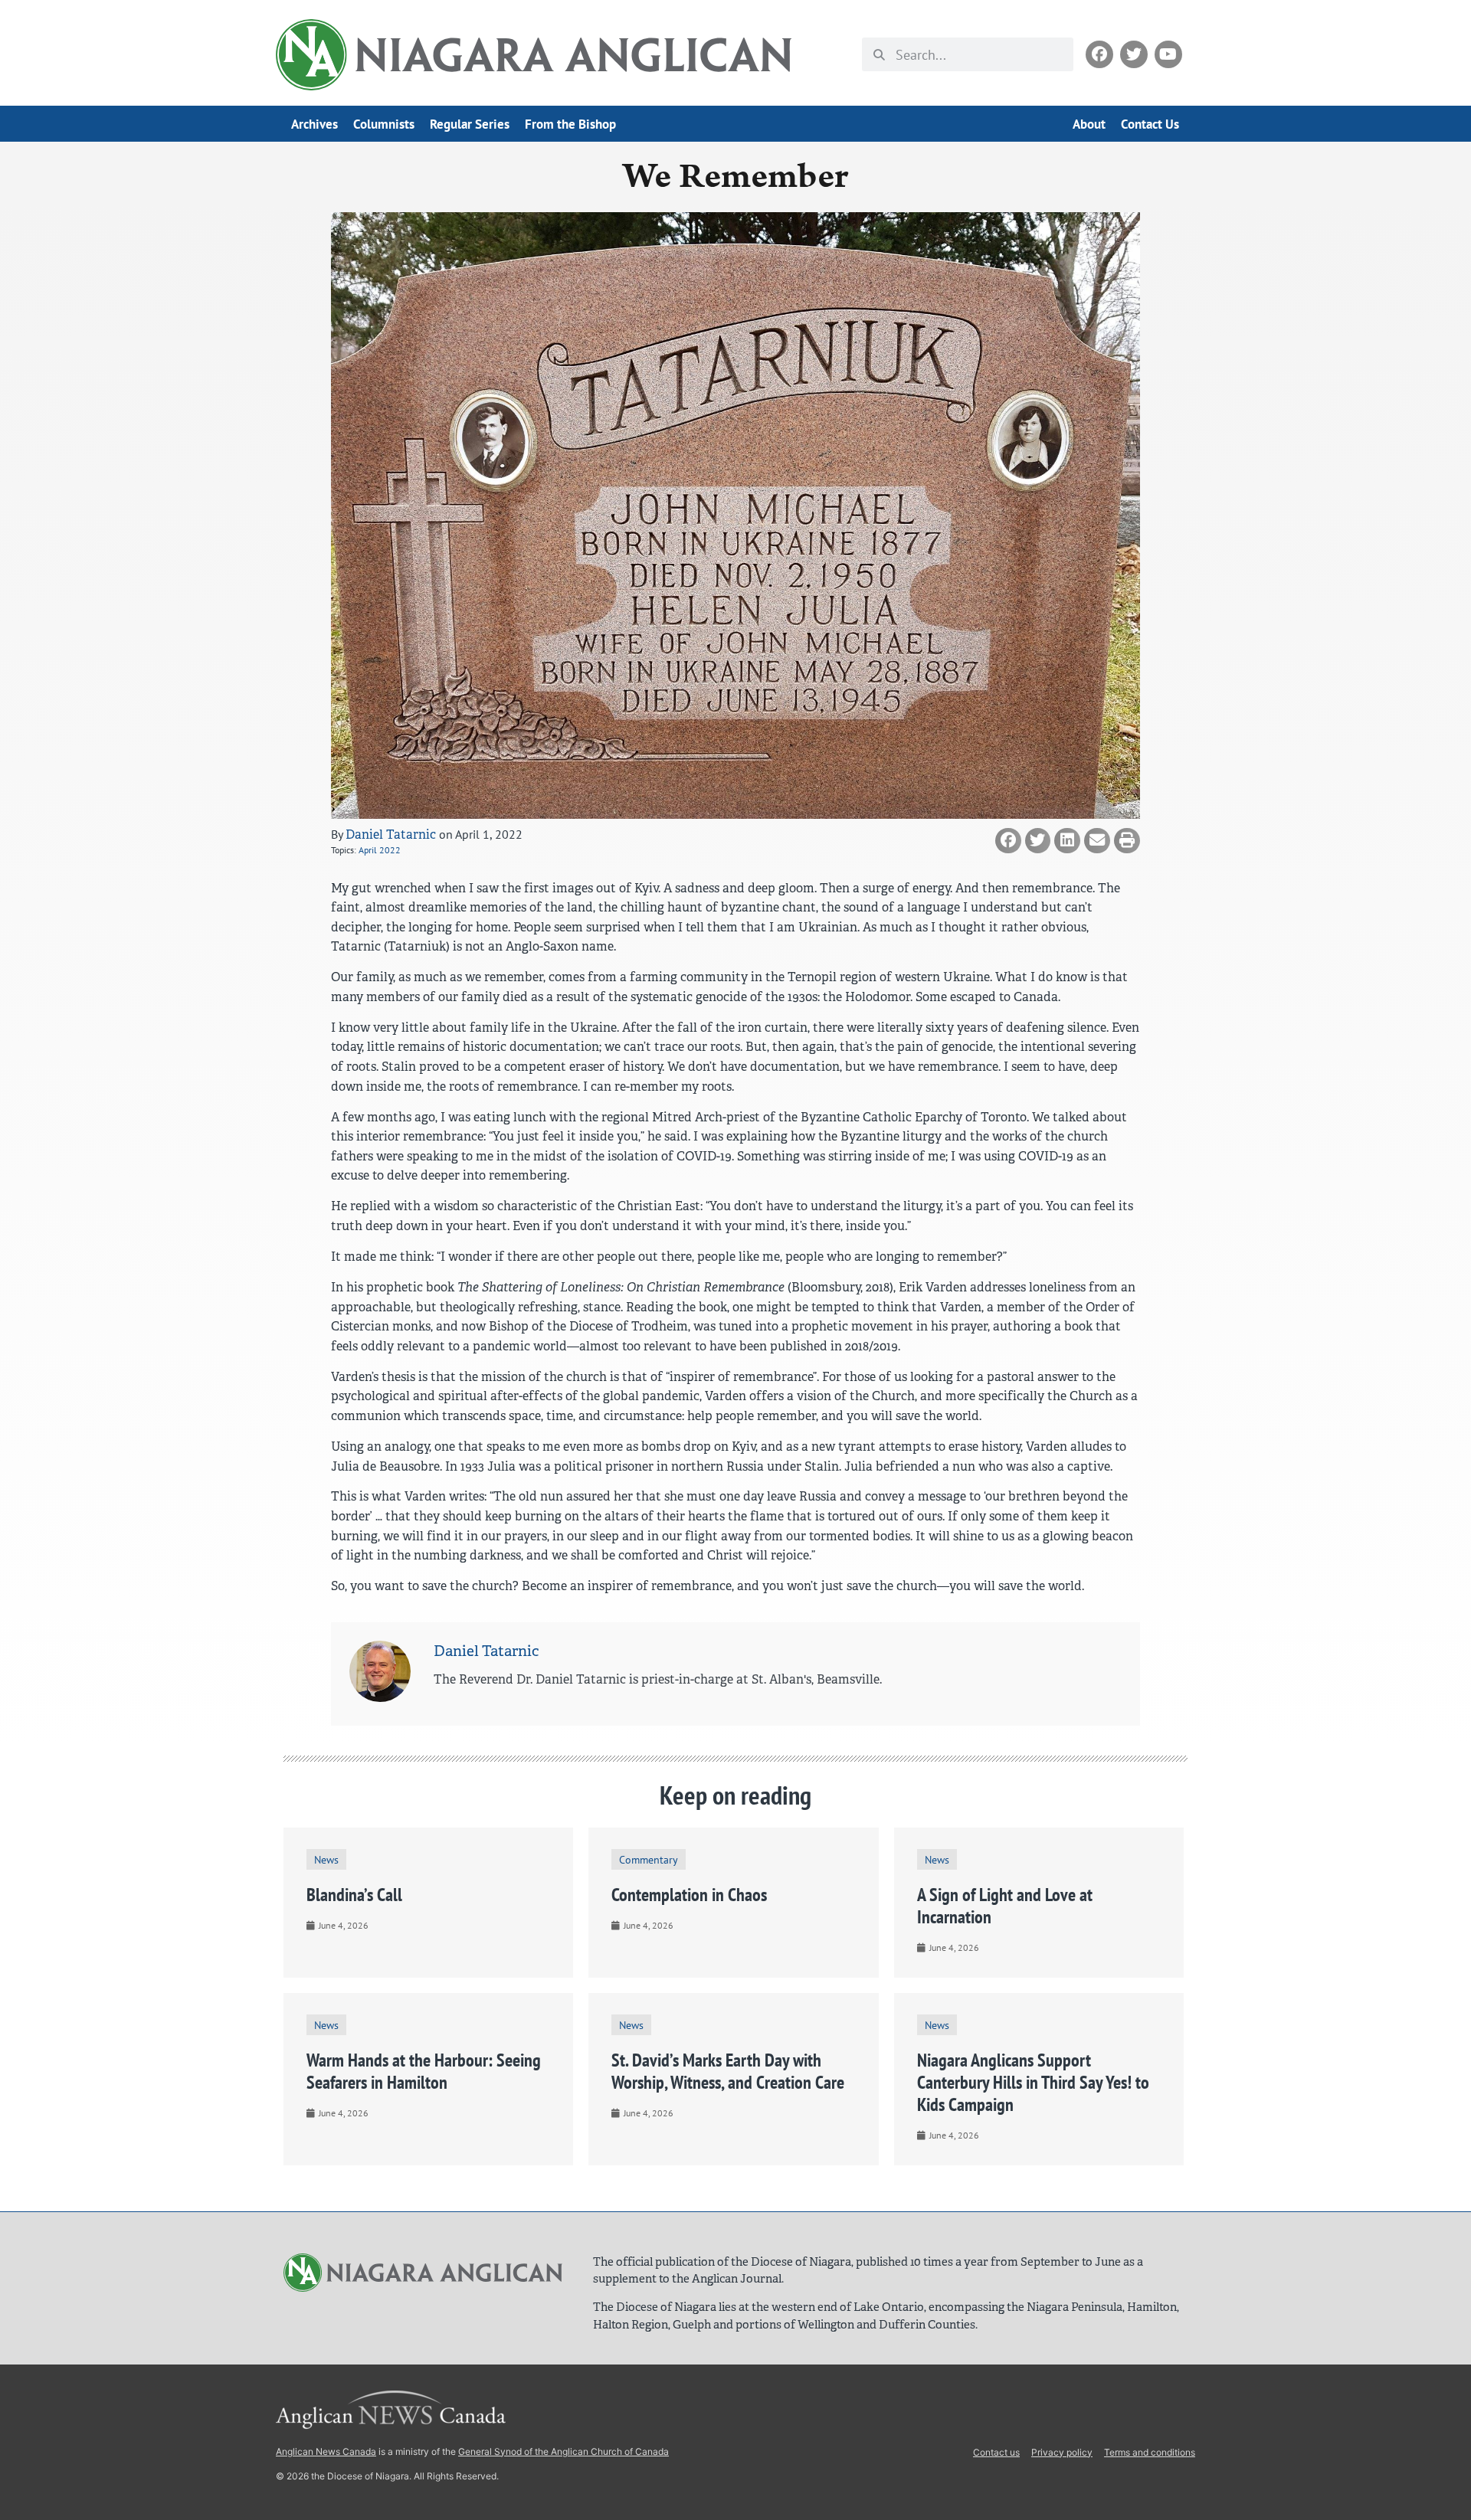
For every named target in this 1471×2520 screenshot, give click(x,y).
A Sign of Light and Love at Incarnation (1005, 1906)
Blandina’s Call (354, 1895)
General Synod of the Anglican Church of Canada (564, 2451)
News (326, 1859)
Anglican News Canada (326, 2451)
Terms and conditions (1150, 2452)
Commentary (649, 1859)
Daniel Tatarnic (391, 835)
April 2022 (380, 850)
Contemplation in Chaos (689, 1895)
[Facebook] (1099, 54)
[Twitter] (1134, 54)
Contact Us (1150, 124)
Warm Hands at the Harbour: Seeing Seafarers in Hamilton (424, 2071)
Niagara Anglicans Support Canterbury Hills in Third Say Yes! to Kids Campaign (1033, 2082)
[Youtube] (1168, 54)
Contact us (996, 2452)
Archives (315, 124)
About (1089, 124)
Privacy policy (1062, 2452)
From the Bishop (570, 124)
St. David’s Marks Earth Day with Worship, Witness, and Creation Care (728, 2071)
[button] (1008, 841)
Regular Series (470, 124)
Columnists (384, 124)
